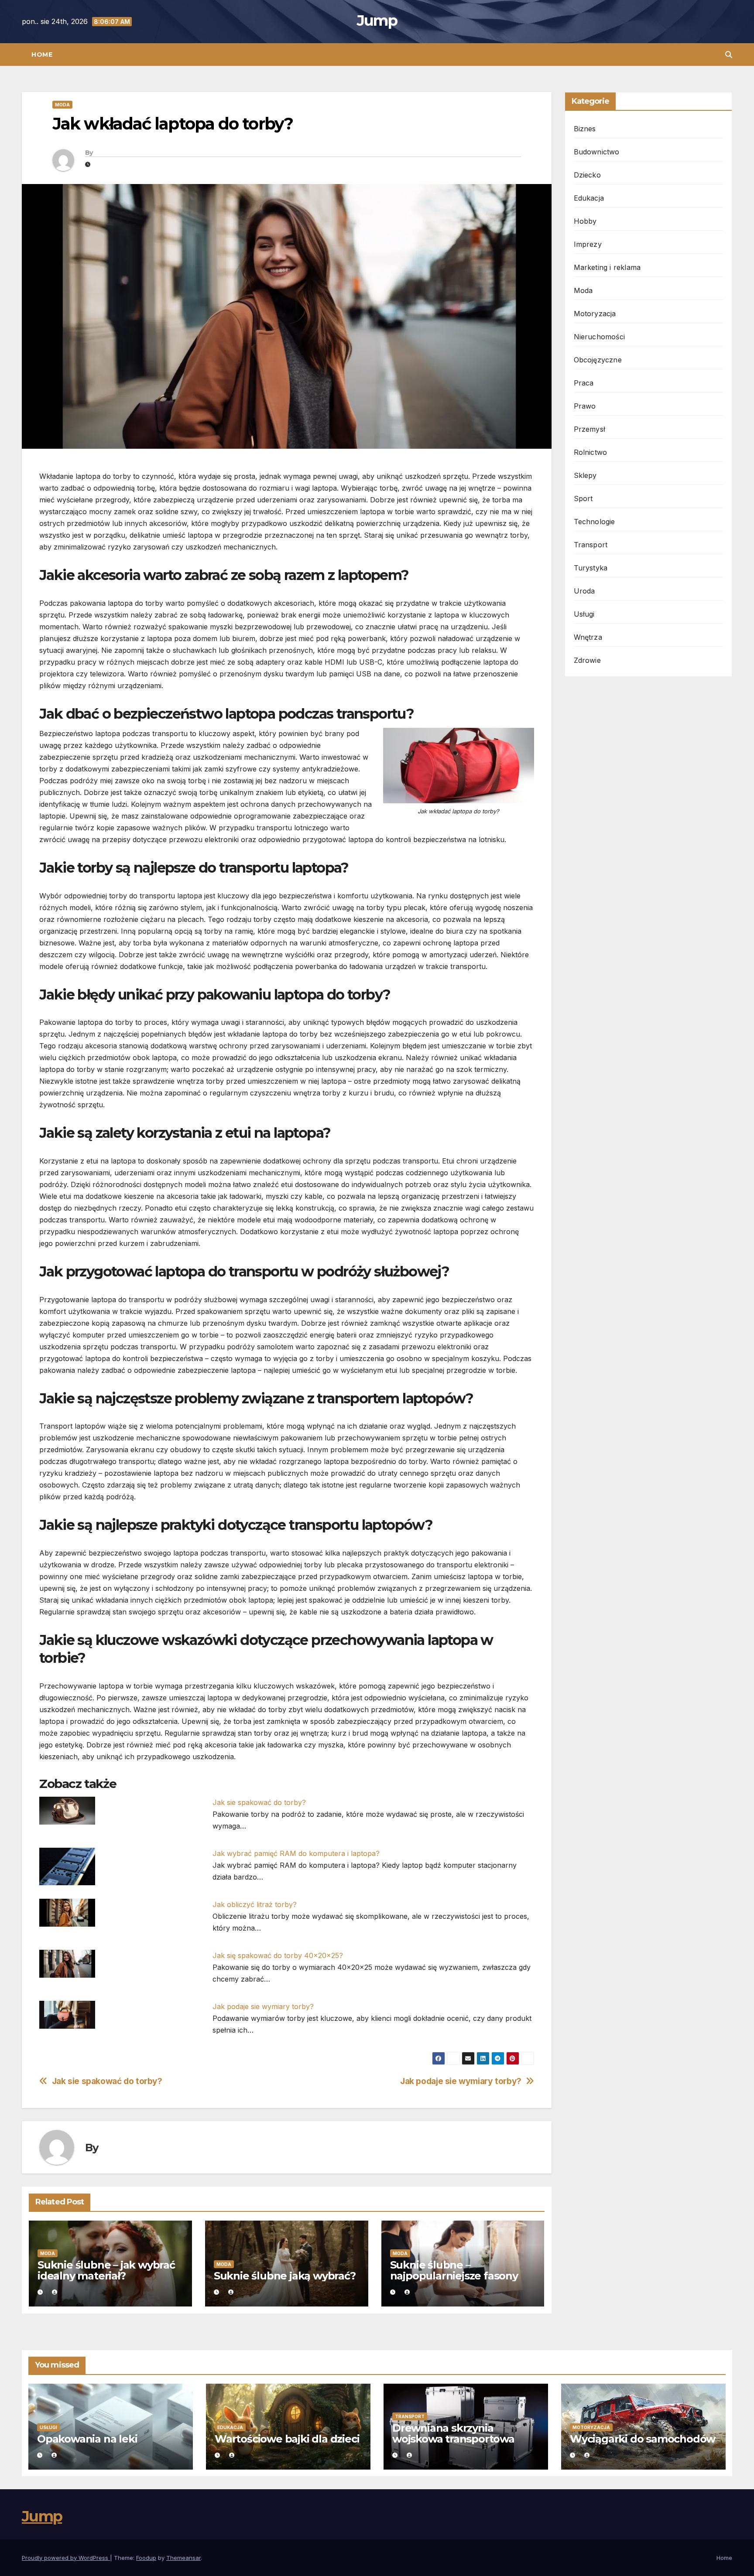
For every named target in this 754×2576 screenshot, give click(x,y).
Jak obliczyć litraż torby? (255, 1904)
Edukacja (589, 198)
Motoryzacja (595, 314)
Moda (62, 105)
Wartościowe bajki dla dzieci (287, 2439)
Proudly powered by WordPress (66, 2558)
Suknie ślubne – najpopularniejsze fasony (454, 2270)
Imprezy (588, 244)
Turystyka (591, 568)
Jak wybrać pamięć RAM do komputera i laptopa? (296, 1853)
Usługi (584, 614)
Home (42, 55)
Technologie (595, 522)
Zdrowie (587, 660)
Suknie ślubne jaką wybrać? (285, 2276)
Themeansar (183, 2558)
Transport (591, 545)
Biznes (585, 129)
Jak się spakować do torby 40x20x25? (278, 1955)
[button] (729, 55)
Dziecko (587, 175)
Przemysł (590, 429)
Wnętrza (588, 637)
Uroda (584, 591)
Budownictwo (597, 152)
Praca (584, 383)
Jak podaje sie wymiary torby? (263, 2006)
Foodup (146, 2558)
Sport (583, 498)
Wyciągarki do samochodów (643, 2439)
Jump (377, 20)
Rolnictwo (591, 452)
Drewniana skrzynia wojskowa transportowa (453, 2433)
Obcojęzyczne (598, 360)
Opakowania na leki (87, 2439)
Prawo (585, 406)
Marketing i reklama (607, 267)
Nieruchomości (600, 337)
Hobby (585, 221)
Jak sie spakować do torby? (259, 1802)
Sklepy (585, 475)
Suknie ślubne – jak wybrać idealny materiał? (106, 2270)
